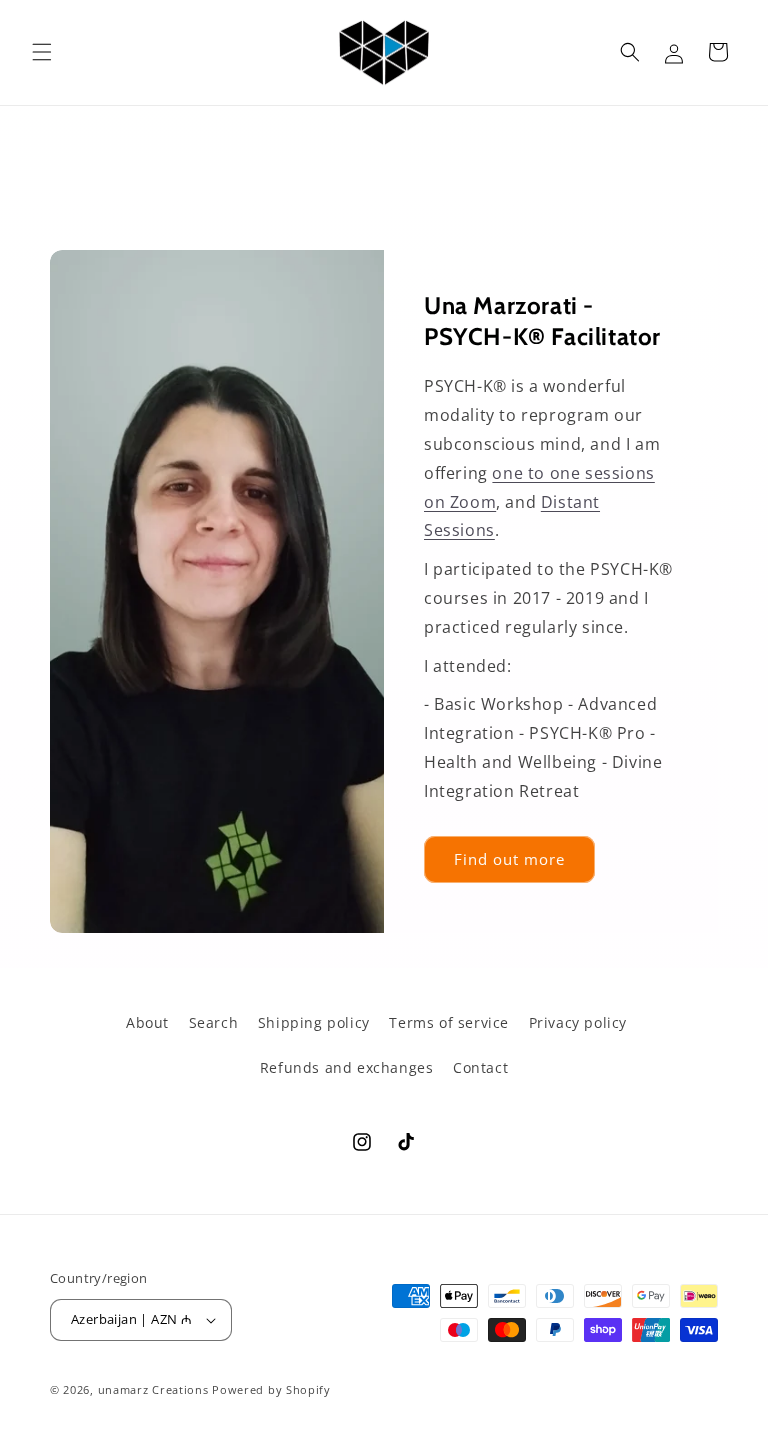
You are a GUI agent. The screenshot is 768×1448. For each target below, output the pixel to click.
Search (214, 1022)
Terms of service (449, 1022)
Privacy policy (578, 1022)
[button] (42, 52)
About (147, 1022)
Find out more (509, 859)
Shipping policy (314, 1022)
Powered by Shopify (271, 1389)
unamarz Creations (153, 1389)
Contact (480, 1067)
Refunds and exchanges (347, 1067)
